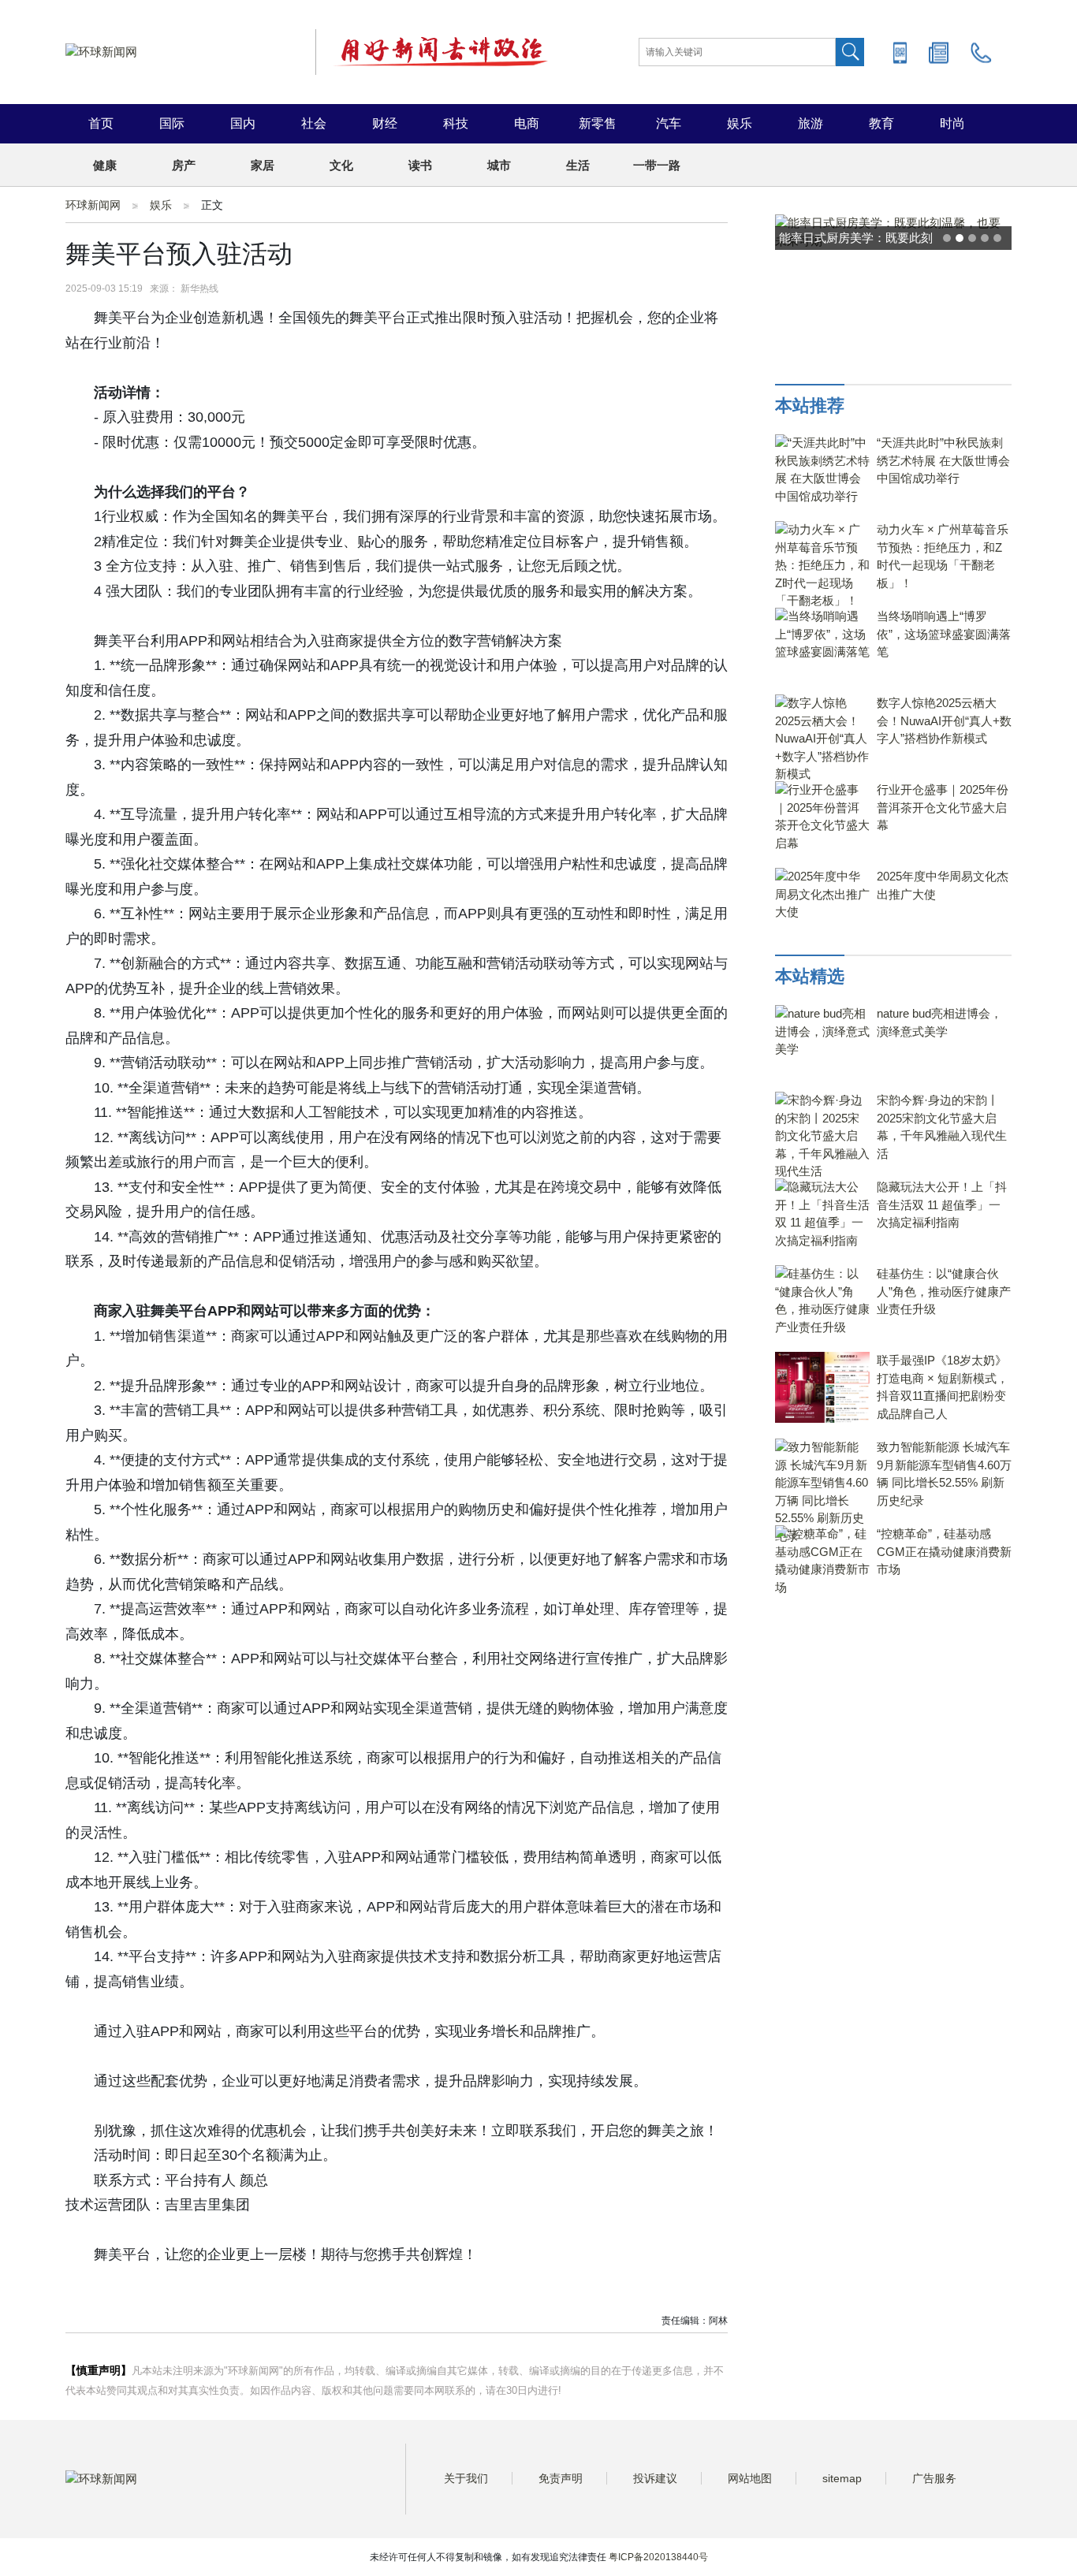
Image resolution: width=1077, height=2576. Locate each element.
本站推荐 (810, 406)
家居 (263, 165)
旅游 (811, 123)
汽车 (669, 123)
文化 (341, 165)
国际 (172, 123)
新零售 (598, 123)
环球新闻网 (93, 205)
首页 (101, 123)
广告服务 (934, 2478)
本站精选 (810, 976)
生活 (578, 165)
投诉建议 (655, 2478)
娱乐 (740, 123)
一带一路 (657, 165)
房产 (184, 165)
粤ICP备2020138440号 (658, 2557)
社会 (314, 123)
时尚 (952, 123)
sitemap (842, 2478)
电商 (527, 123)
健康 (105, 165)
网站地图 (750, 2478)
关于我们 (466, 2478)
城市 (499, 165)
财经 (385, 123)
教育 (881, 123)
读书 (420, 165)
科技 (456, 123)
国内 (243, 123)
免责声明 (561, 2478)
